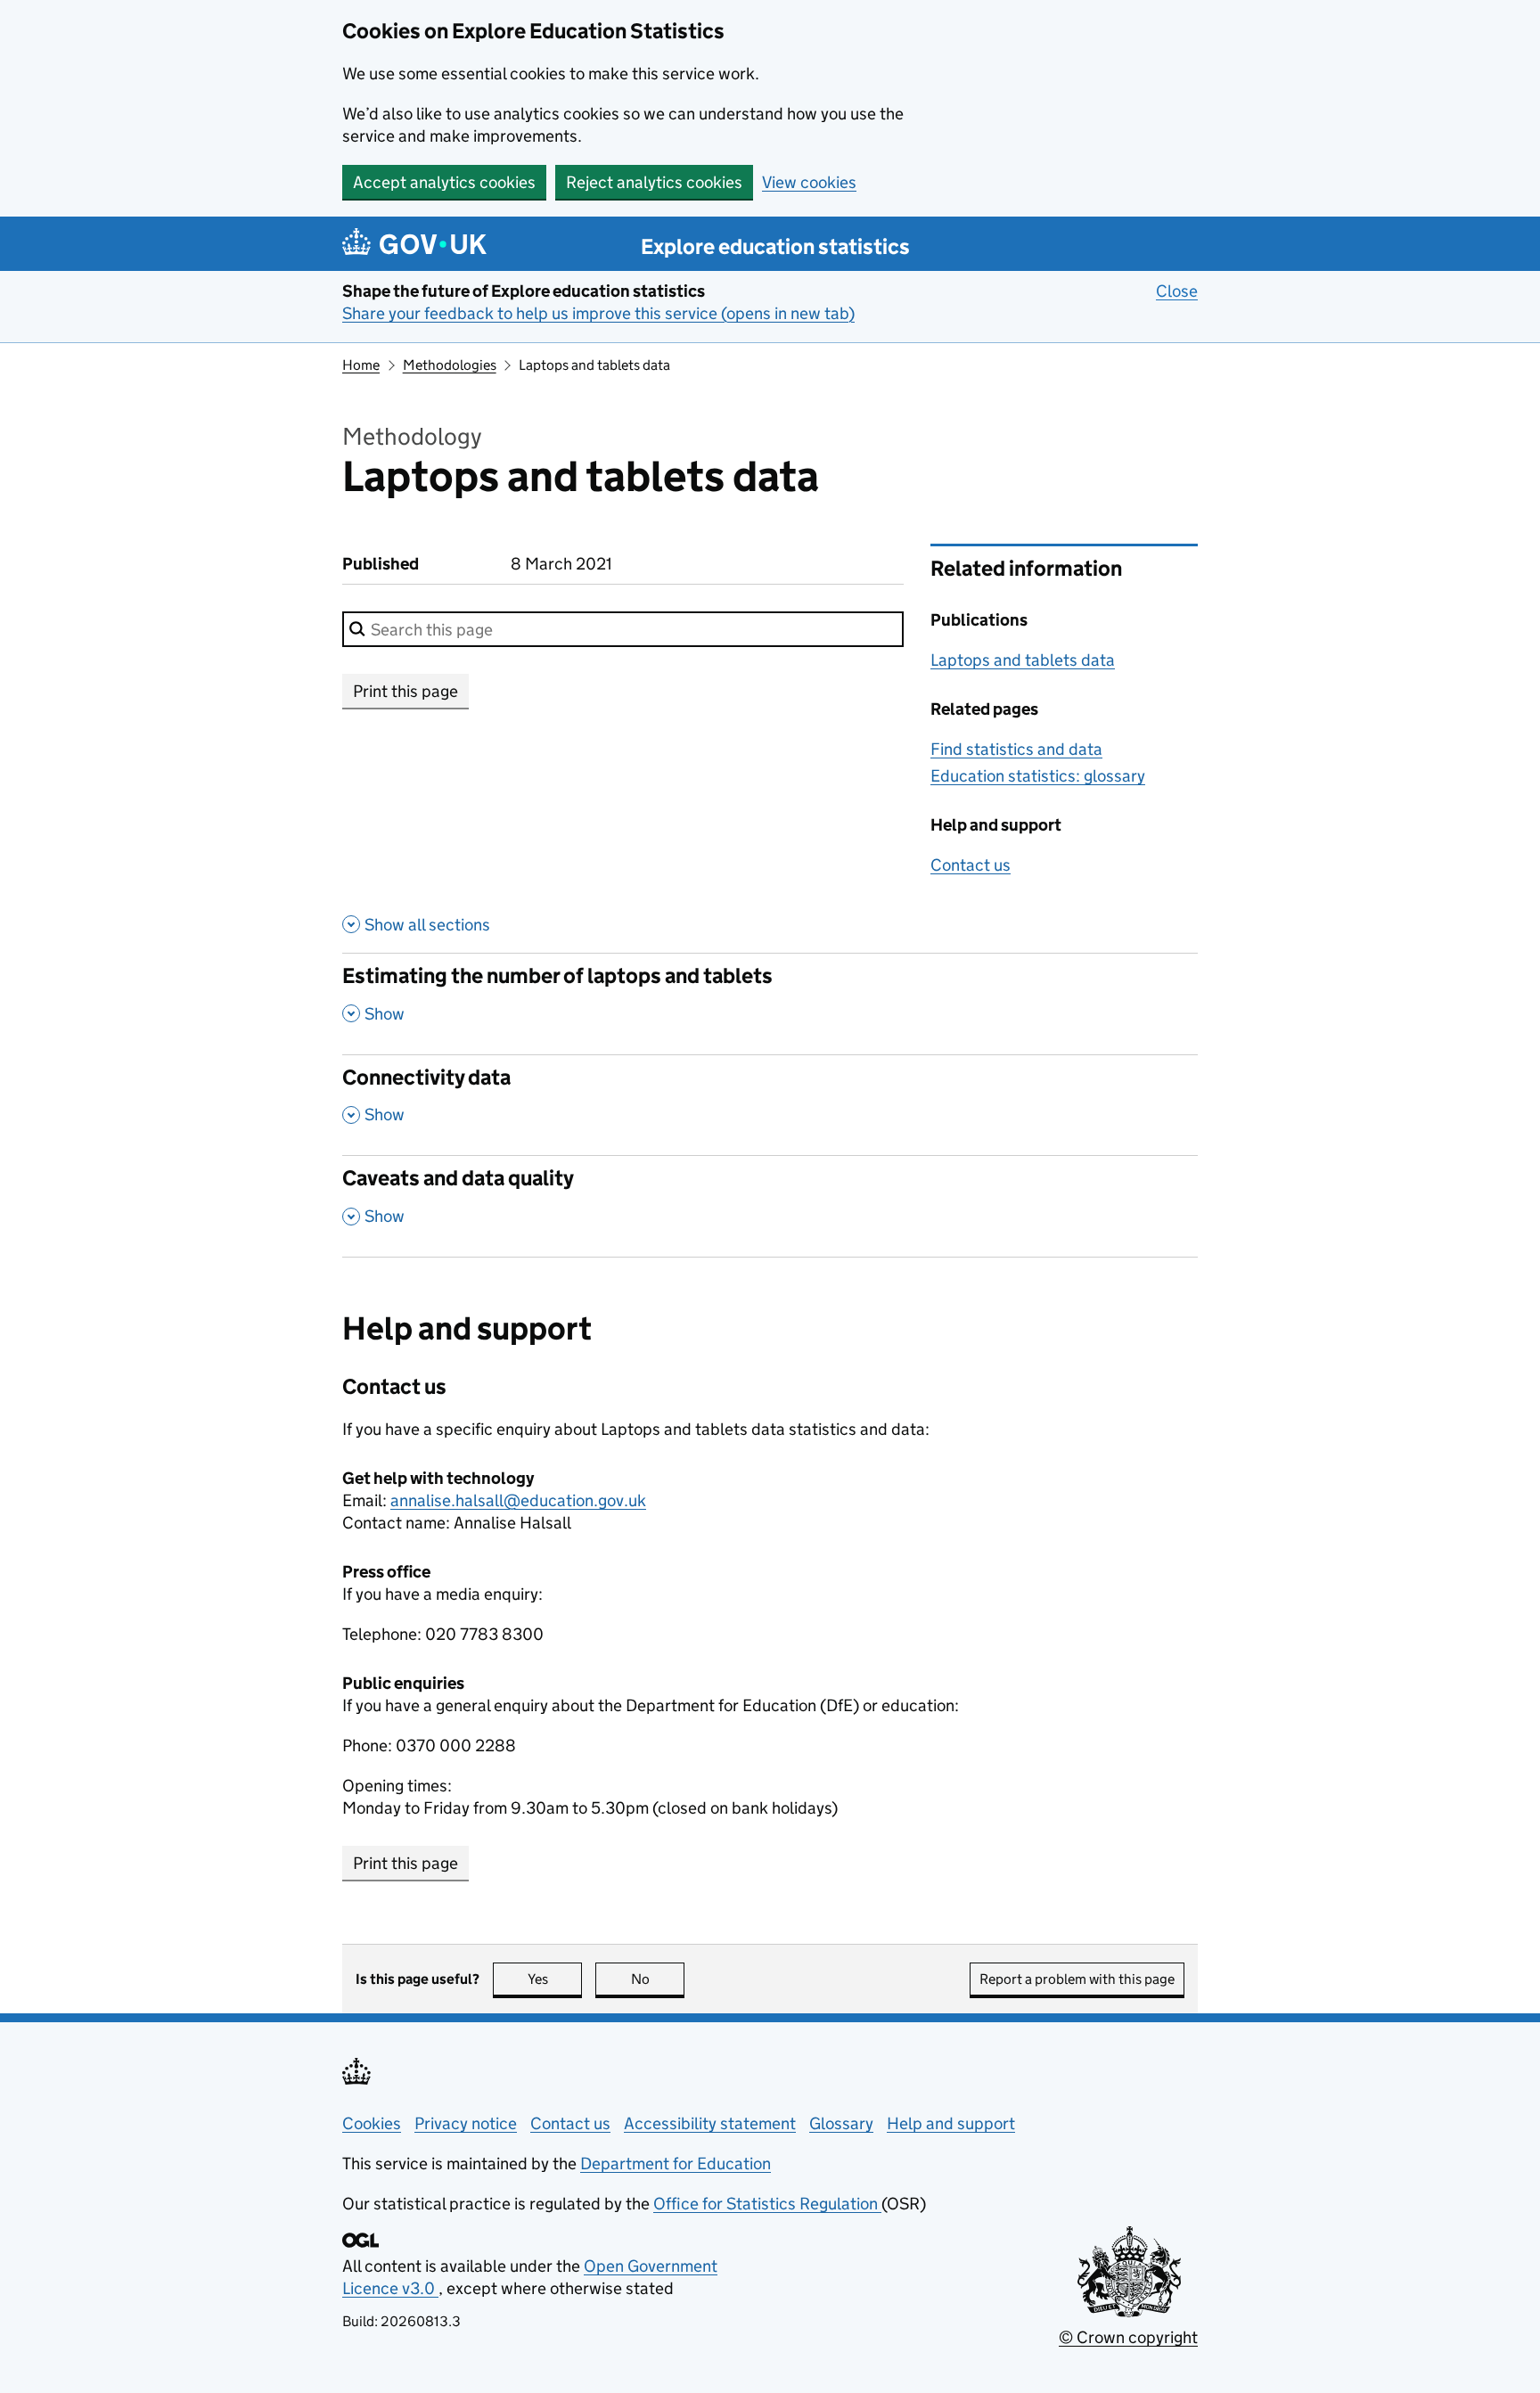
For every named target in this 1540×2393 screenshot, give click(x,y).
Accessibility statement (710, 2123)
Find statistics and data (1016, 749)
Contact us (971, 865)
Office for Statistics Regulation (767, 2204)
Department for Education (676, 2164)
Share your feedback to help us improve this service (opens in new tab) (598, 313)
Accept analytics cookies (444, 182)
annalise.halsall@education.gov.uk (518, 1500)
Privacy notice (466, 2123)
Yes (555, 1979)
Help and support (951, 2123)
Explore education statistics (775, 246)
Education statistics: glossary (1038, 776)
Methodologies (450, 365)
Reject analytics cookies (654, 182)
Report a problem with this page (1077, 1979)
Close (1177, 291)
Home (361, 365)
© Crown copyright (1128, 2337)
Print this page (405, 691)
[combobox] (623, 629)
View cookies (809, 182)
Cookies (372, 2123)
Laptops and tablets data (1023, 660)
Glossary (841, 2123)
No (658, 1979)
